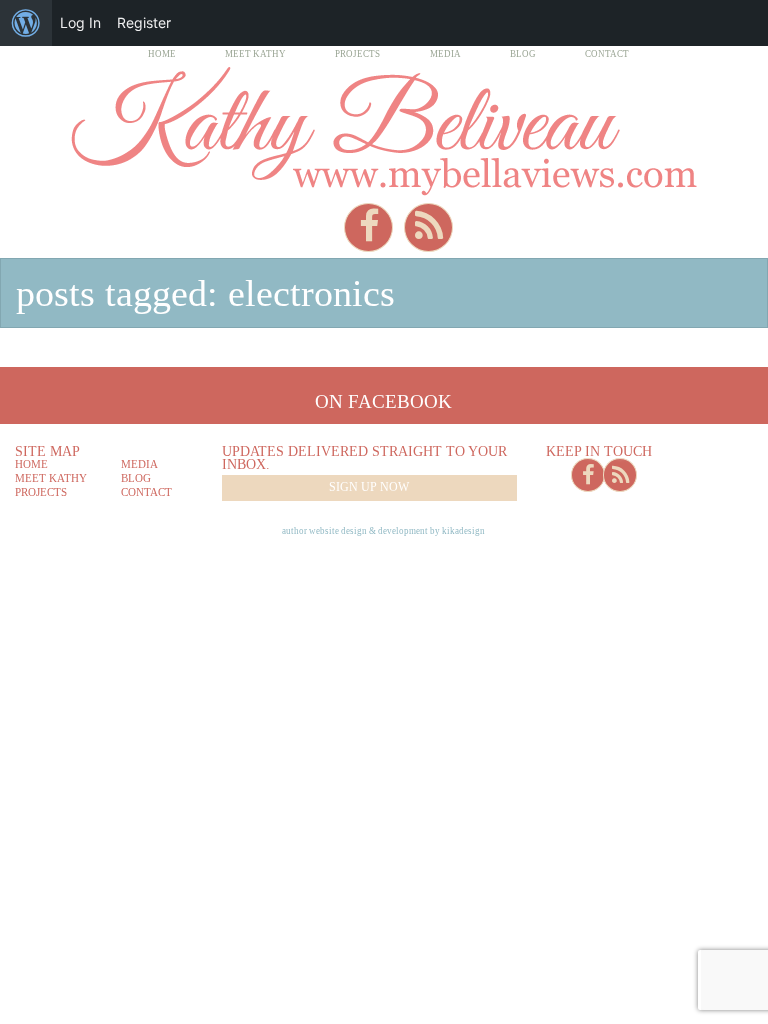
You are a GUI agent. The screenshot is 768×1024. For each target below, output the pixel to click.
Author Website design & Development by (383, 531)
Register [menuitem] (144, 22)
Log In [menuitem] (80, 22)
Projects (357, 54)
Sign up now (369, 487)
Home (162, 54)
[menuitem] (26, 23)
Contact (607, 54)
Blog (523, 54)
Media (445, 54)
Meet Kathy (255, 54)
